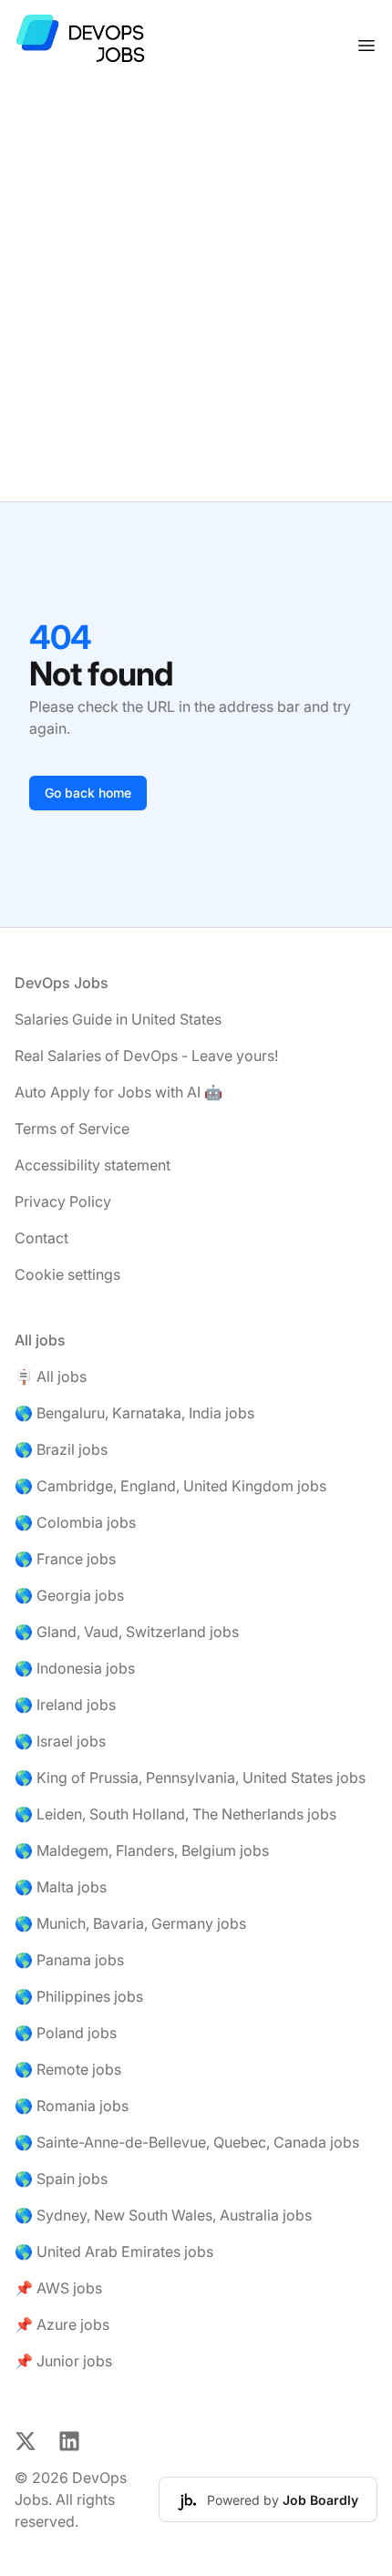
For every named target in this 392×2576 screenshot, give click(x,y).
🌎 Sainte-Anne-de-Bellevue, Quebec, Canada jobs (187, 2142)
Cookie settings (67, 1274)
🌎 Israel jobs (60, 1741)
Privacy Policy (63, 1201)
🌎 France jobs (65, 1559)
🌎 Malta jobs (61, 1887)
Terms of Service (72, 1128)
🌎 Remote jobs (68, 2069)
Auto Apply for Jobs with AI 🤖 (119, 1092)
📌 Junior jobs (63, 2361)
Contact (41, 1238)
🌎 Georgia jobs (69, 1595)
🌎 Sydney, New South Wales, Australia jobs (163, 2215)
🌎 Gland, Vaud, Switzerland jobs (127, 1632)
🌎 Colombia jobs (75, 1522)
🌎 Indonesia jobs (75, 1668)
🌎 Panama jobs (69, 1960)
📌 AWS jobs (58, 2288)
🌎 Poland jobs (66, 2033)
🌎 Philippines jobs (79, 1996)
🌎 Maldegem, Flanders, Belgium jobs (142, 1850)
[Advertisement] (196, 296)
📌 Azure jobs (62, 2324)
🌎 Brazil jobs (61, 1449)
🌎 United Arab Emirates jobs (114, 2251)
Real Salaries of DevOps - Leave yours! (146, 1056)
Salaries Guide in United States (118, 1019)
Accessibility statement (93, 1165)
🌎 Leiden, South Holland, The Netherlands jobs (175, 1814)
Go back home (88, 793)
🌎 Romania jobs (72, 2106)
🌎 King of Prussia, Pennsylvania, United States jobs (190, 1777)
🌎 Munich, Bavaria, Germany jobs (130, 1923)
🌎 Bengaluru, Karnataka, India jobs (134, 1413)
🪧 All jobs (51, 1376)
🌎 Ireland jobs (65, 1705)
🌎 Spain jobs (61, 2179)
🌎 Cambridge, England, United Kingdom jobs (170, 1486)
